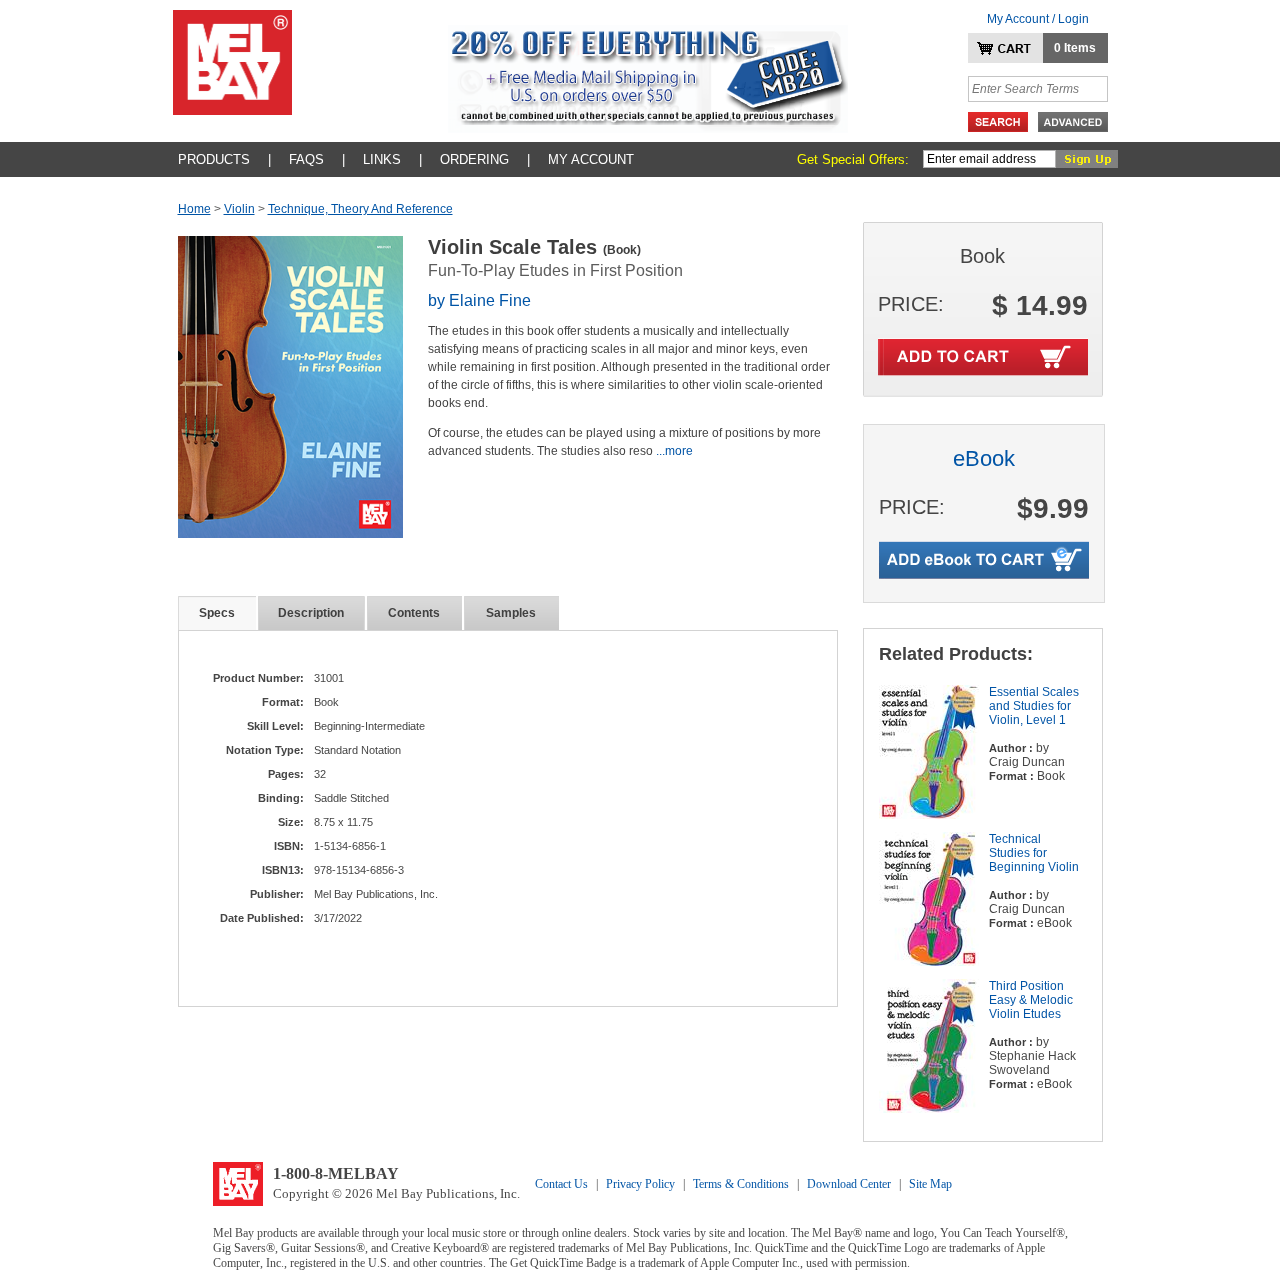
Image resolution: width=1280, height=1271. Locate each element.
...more (674, 451)
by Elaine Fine (479, 300)
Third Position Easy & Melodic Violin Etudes (1031, 1000)
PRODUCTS (214, 159)
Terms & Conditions (741, 1184)
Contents (414, 613)
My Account (591, 159)
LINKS (382, 159)
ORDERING (474, 159)
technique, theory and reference (360, 209)
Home (194, 209)
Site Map (930, 1184)
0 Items (1075, 48)
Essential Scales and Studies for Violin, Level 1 (1034, 706)
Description (311, 613)
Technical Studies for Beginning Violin (1034, 853)
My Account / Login (1038, 19)
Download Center (849, 1184)
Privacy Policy (640, 1184)
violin (239, 209)
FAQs (306, 159)
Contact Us (561, 1184)
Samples (511, 613)
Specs (217, 613)
